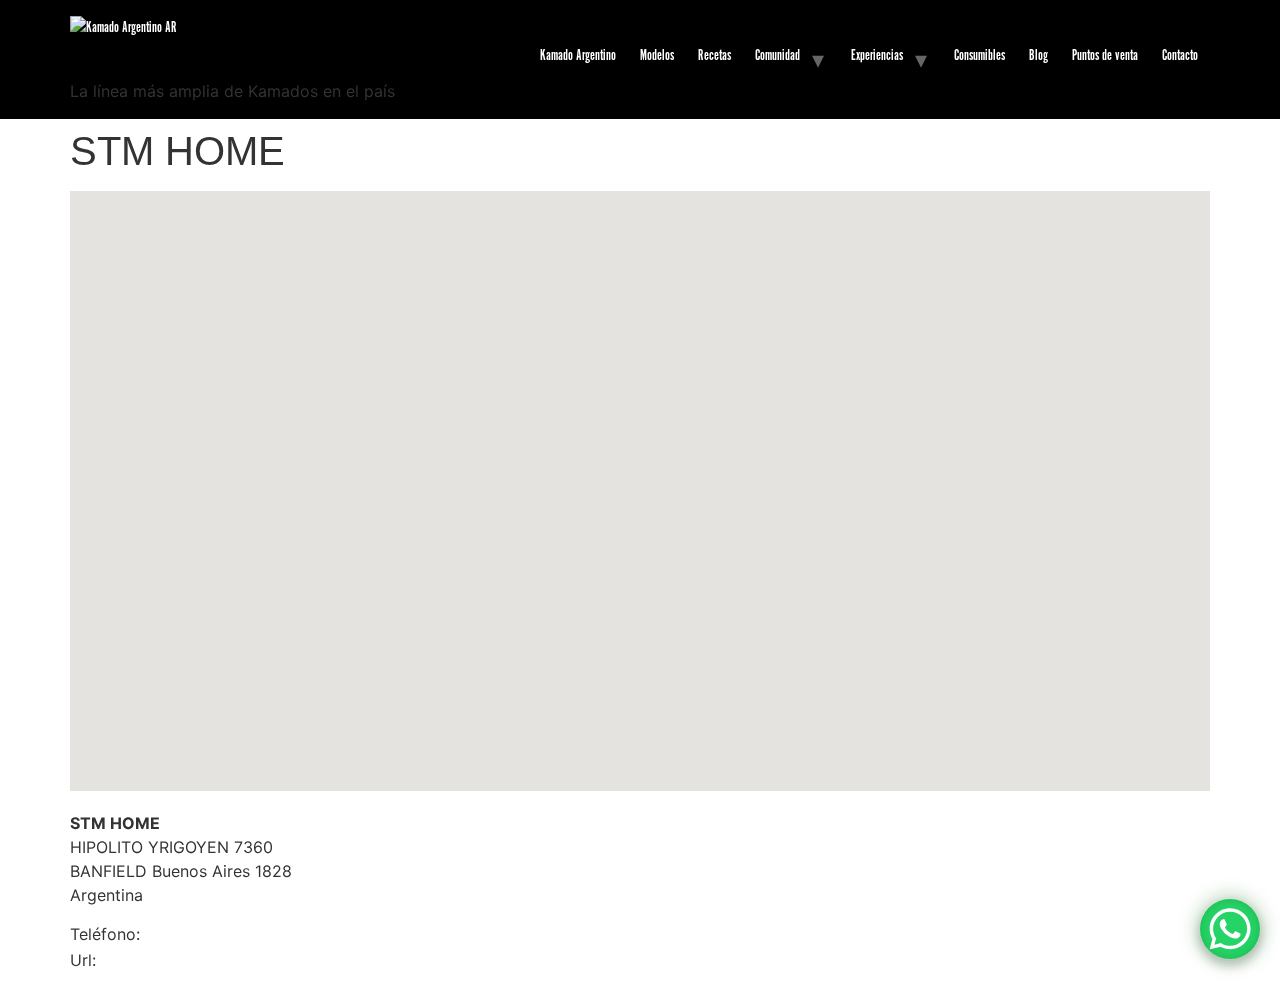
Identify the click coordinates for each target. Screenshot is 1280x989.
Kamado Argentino (578, 55)
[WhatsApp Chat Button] (1230, 929)
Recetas (714, 55)
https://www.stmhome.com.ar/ (165, 961)
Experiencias (877, 55)
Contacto (1180, 55)
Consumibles (979, 55)
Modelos (657, 55)
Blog (1038, 55)
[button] (640, 473)
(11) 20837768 (175, 935)
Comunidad (777, 55)
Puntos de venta (1105, 55)
